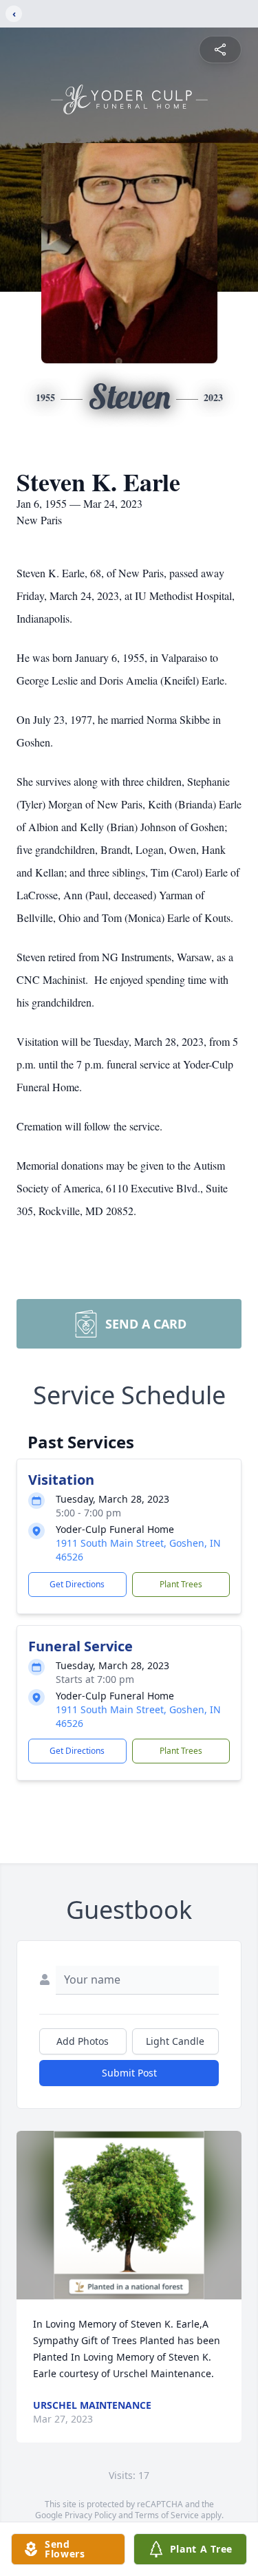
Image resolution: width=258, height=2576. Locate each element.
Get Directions (77, 1584)
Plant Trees (181, 1584)
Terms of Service (167, 2515)
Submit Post (129, 2073)
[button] (129, 2215)
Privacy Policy (90, 2515)
